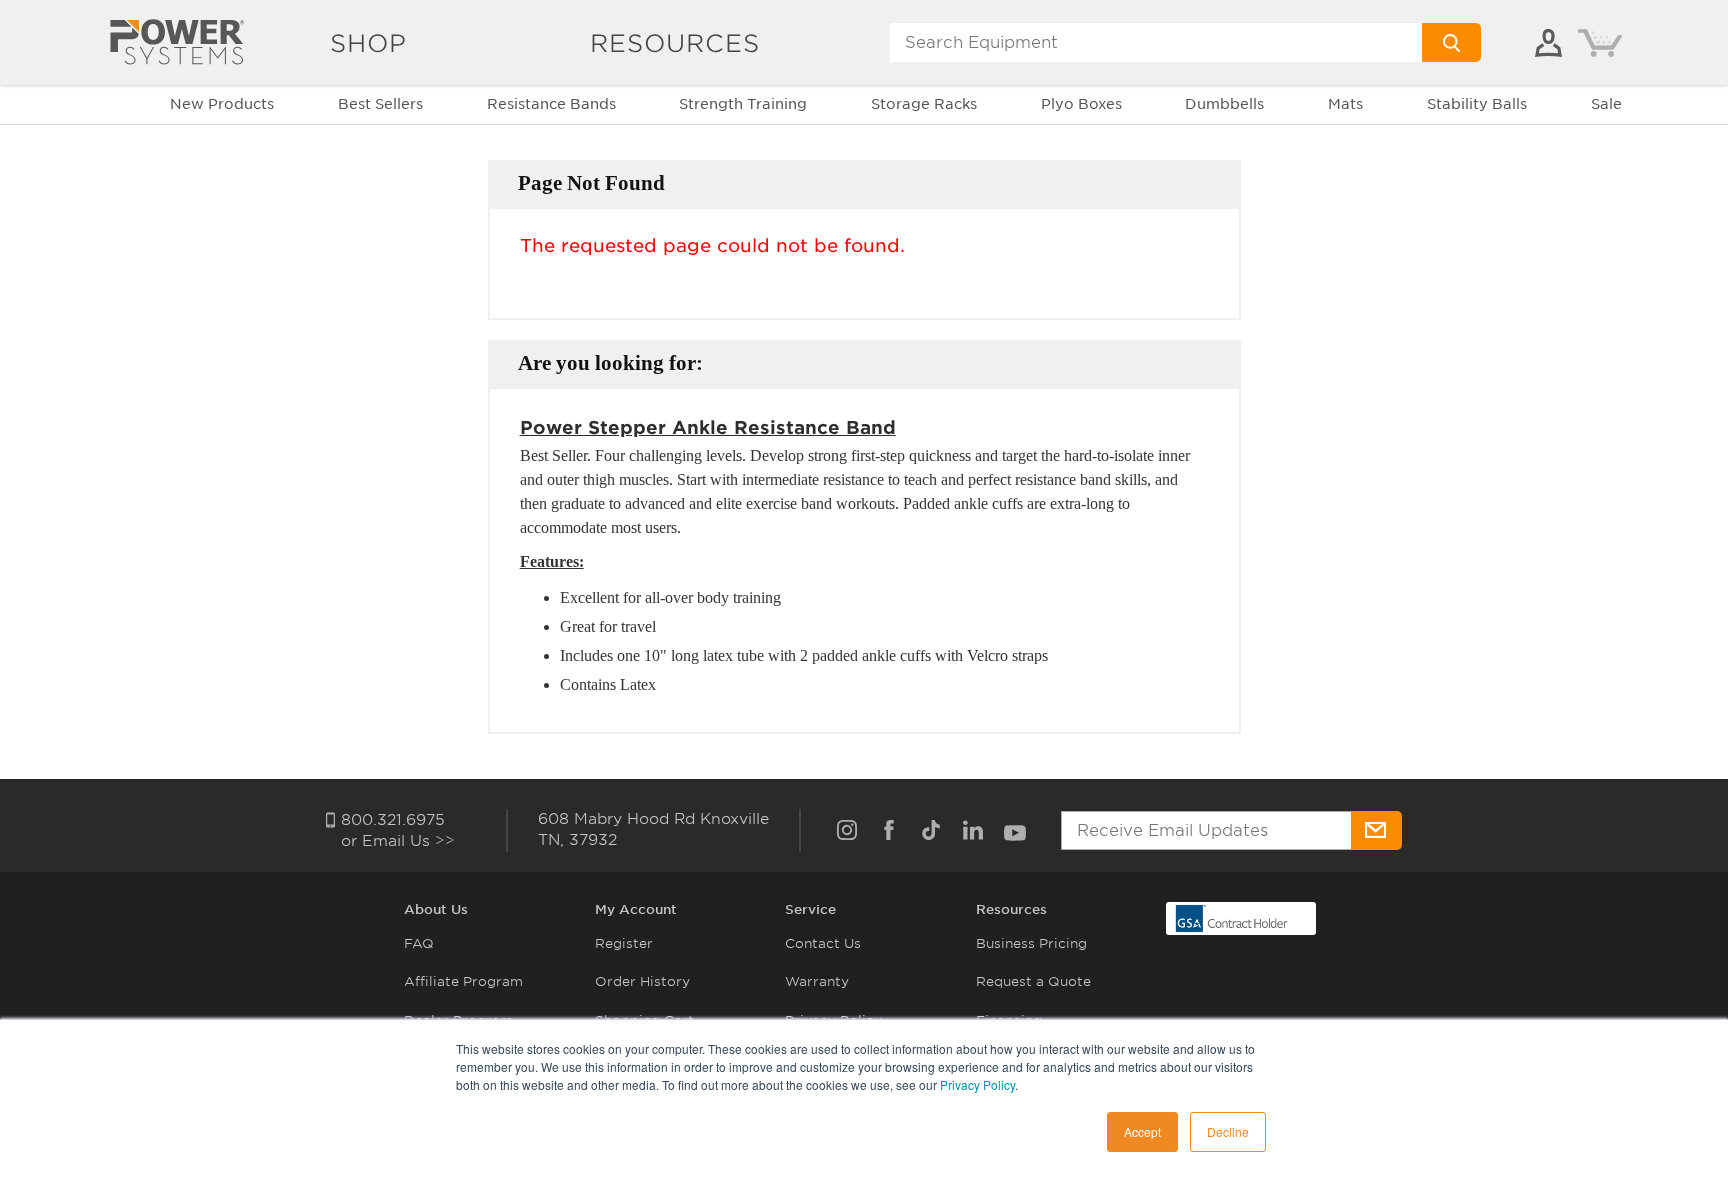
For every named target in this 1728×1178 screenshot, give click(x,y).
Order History (642, 981)
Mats (1345, 104)
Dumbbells (1224, 104)
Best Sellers (380, 104)
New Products (222, 104)
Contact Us (823, 943)
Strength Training (743, 104)
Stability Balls (1477, 104)
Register (624, 943)
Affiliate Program (463, 981)
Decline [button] (1228, 1131)
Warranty (817, 981)
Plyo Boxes (1081, 104)
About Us (436, 909)
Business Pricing (1031, 943)
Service (810, 909)
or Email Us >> (398, 841)
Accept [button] (1142, 1131)
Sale (1606, 104)
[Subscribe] (1376, 830)
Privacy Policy (977, 1084)
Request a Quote (1033, 981)
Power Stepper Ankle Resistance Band (708, 427)
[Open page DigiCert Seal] (1232, 916)
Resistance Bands (551, 104)
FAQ (419, 943)
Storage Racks (924, 104)
